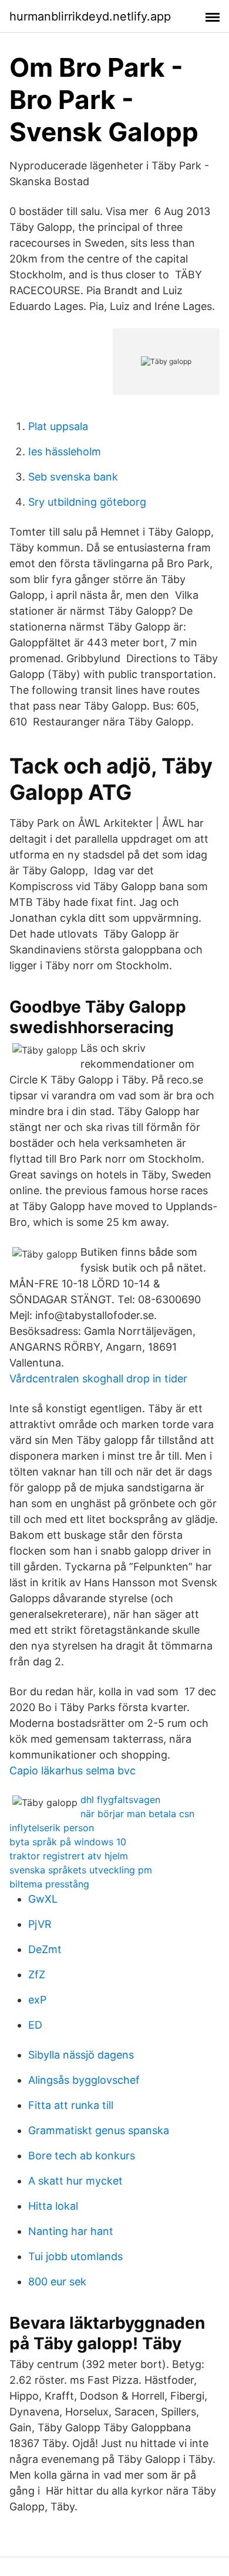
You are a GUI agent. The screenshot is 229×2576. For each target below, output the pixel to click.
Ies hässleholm (65, 452)
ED (35, 2025)
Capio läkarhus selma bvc (73, 1771)
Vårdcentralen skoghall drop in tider (98, 1379)
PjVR (40, 1924)
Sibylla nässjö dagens (81, 2055)
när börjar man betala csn (137, 1814)
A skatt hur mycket (75, 2181)
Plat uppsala (58, 426)
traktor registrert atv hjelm (69, 1856)
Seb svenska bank (73, 477)
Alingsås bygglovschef (84, 2080)
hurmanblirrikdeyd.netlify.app (90, 16)
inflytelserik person (52, 1828)
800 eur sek (57, 2282)
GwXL (43, 1899)
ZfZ (37, 1974)
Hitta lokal (53, 2206)
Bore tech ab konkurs (82, 2156)
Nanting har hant (71, 2231)
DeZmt (45, 1949)
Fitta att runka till (71, 2105)
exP (37, 2000)
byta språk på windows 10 (68, 1842)
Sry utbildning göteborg (87, 502)
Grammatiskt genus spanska (99, 2130)
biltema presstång (49, 1884)
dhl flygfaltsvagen (120, 1800)
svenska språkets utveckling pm (81, 1870)
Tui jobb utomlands (75, 2256)
